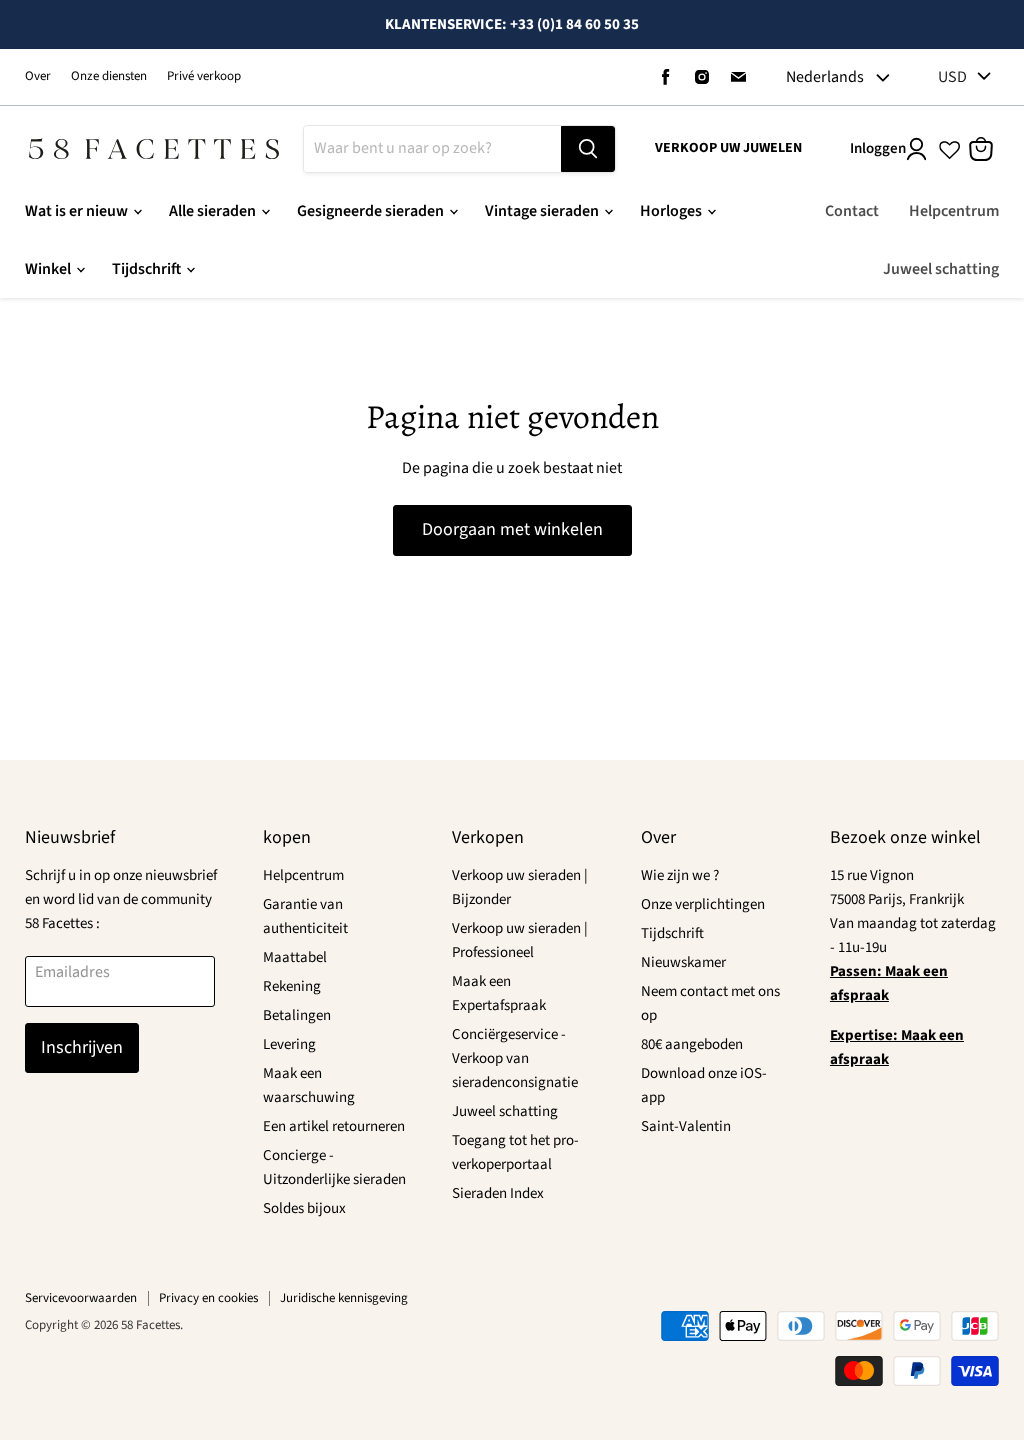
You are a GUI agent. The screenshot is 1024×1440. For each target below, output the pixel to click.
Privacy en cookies (208, 1298)
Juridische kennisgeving (344, 1298)
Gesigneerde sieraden (372, 211)
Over (38, 76)
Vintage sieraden (543, 211)
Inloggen (878, 148)
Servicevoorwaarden (81, 1298)
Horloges (672, 211)
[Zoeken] (588, 149)
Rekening (292, 986)
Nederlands (825, 77)
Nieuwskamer (683, 962)
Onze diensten (109, 76)
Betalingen (297, 1015)
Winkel (49, 269)
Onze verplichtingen (703, 904)
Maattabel (295, 957)
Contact (852, 211)
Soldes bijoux (304, 1208)
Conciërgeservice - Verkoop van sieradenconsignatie (515, 1058)
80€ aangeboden (692, 1044)
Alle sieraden (214, 211)
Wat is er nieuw (78, 211)
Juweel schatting (941, 269)
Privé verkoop (204, 76)
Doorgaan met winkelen (512, 529)
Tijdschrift (148, 269)
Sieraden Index (498, 1193)
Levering (289, 1044)
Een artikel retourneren (334, 1126)
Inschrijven (82, 1047)
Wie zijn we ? (680, 875)
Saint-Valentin (686, 1126)
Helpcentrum (954, 211)
